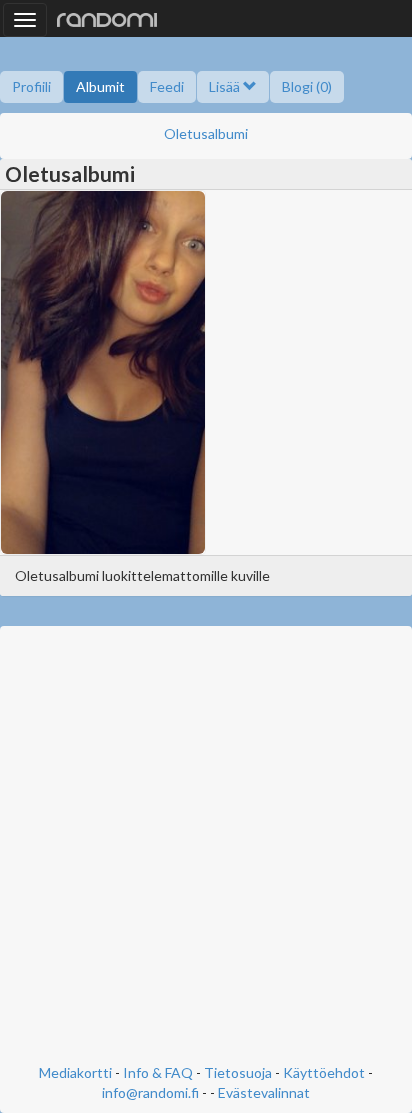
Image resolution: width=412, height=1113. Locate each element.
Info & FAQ (158, 1072)
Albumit (100, 86)
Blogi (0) (307, 86)
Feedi (167, 86)
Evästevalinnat (264, 1092)
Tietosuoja (238, 1072)
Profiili (31, 86)
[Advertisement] (206, 847)
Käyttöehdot (324, 1072)
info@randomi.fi (150, 1092)
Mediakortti (75, 1072)
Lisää (226, 86)
